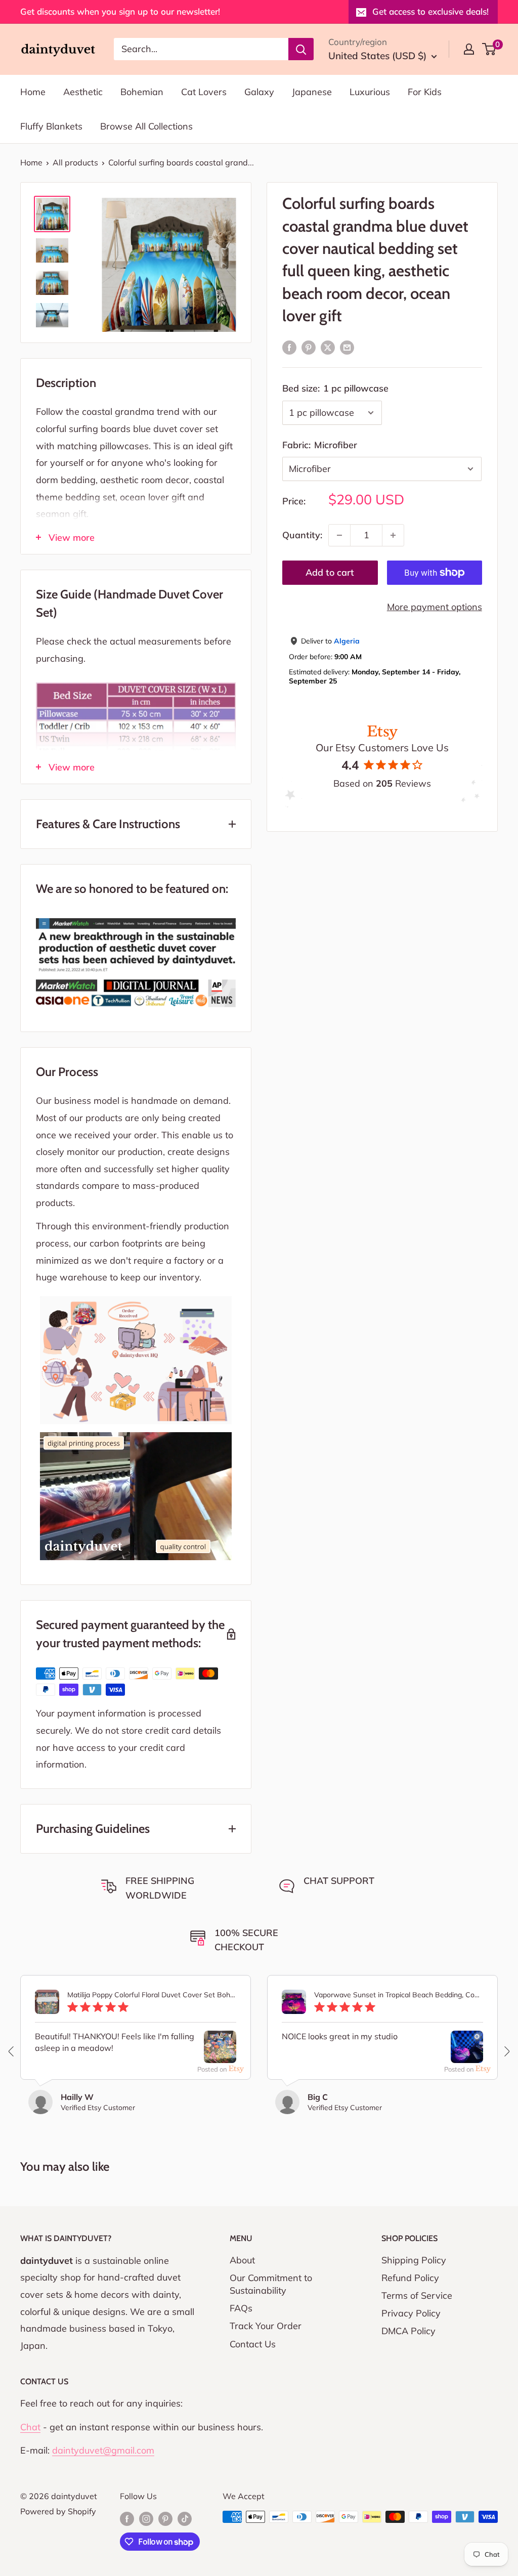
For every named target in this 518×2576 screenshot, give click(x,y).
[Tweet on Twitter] (328, 347)
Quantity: (302, 535)
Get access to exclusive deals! (430, 11)
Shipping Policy (414, 2260)
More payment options (435, 607)
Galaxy (259, 92)
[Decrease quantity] (339, 535)
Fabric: (320, 445)
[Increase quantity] (393, 535)
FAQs (241, 2308)
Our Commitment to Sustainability (271, 2284)
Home (33, 92)
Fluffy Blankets (51, 126)
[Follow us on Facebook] (127, 2518)
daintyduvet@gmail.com (103, 2450)
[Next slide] (506, 2051)
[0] (489, 49)
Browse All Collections (146, 126)
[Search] (301, 49)
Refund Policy (410, 2278)
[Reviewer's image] (220, 2055)
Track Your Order (266, 2326)
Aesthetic (83, 92)
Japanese (312, 92)
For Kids (425, 92)
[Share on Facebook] (289, 347)
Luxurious (370, 92)
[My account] (469, 49)
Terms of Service (417, 2295)
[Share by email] (347, 347)
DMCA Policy (408, 2331)
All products (75, 162)
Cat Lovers (204, 92)
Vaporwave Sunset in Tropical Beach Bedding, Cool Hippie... (399, 1995)
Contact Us (253, 2344)
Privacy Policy (411, 2313)
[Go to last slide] (12, 2051)
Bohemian (142, 92)
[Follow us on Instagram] (146, 2518)
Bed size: (335, 388)
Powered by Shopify (58, 2511)
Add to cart (330, 572)
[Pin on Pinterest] (309, 347)
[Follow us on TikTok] (185, 2518)
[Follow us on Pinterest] (165, 2518)
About (242, 2260)
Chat (30, 2427)
